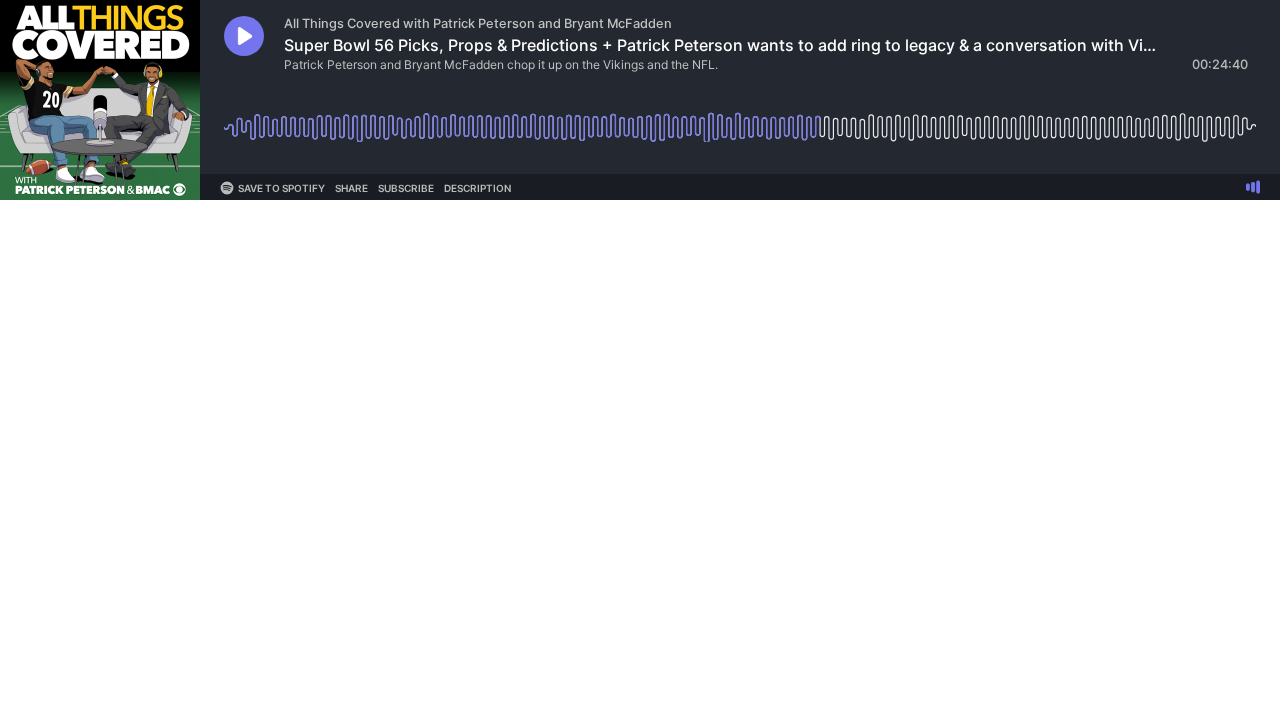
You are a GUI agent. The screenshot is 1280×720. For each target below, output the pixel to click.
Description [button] (477, 188)
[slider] (740, 119)
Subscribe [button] (406, 188)
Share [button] (351, 188)
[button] (244, 36)
